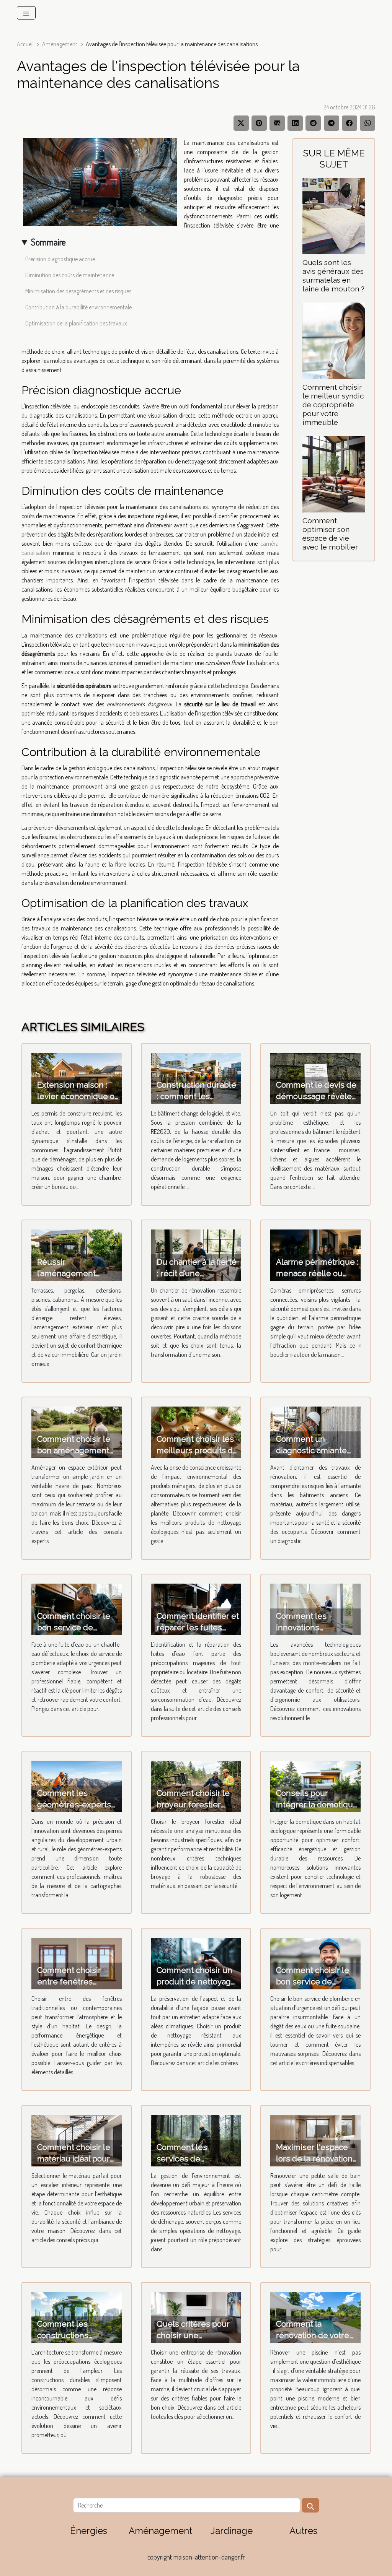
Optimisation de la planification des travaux (76, 323)
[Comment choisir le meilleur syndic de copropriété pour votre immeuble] (334, 340)
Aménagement (60, 44)
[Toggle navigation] (26, 13)
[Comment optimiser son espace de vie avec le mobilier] (334, 473)
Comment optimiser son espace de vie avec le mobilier (330, 534)
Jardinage (232, 2531)
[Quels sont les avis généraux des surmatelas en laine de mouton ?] (334, 215)
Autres (303, 2531)
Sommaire (48, 242)
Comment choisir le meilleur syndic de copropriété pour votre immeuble (333, 405)
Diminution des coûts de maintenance (70, 275)
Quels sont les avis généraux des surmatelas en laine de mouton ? (333, 276)
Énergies (89, 2531)
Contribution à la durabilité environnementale (78, 307)
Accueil (25, 44)
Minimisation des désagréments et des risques (78, 291)
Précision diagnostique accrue (60, 259)
